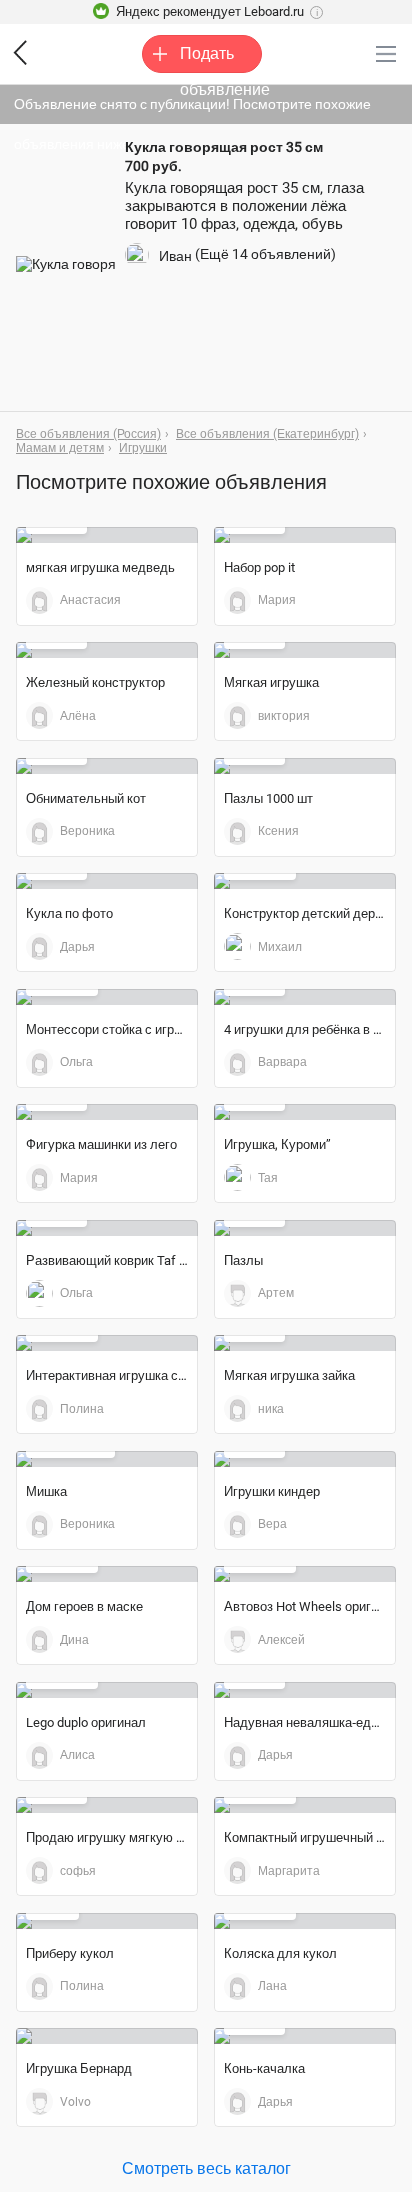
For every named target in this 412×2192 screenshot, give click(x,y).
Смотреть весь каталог (206, 2167)
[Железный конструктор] (107, 650)
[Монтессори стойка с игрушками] (107, 997)
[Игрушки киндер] (305, 1459)
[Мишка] (107, 1459)
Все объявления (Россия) (88, 434)
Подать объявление (221, 58)
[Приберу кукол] (107, 1921)
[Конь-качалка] (305, 2036)
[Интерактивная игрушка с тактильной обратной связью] (107, 1343)
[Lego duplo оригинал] (107, 1690)
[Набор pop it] (305, 535)
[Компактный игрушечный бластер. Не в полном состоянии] (305, 1805)
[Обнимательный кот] (107, 766)
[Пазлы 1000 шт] (305, 766)
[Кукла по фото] (107, 881)
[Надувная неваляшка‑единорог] (305, 1690)
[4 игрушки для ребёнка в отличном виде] (305, 997)
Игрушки (143, 448)
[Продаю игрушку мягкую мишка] (107, 1805)
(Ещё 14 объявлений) (265, 254)
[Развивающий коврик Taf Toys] (107, 1228)
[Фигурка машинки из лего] (107, 1112)
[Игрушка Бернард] (107, 2036)
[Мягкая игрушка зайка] (305, 1343)
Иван (175, 256)
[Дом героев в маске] (107, 1574)
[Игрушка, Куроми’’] (305, 1112)
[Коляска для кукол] (305, 1921)
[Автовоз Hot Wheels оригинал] (305, 1574)
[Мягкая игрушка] (305, 650)
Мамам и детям (60, 448)
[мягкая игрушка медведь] (107, 535)
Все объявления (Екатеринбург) (267, 434)
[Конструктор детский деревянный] (305, 881)
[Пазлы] (305, 1228)
